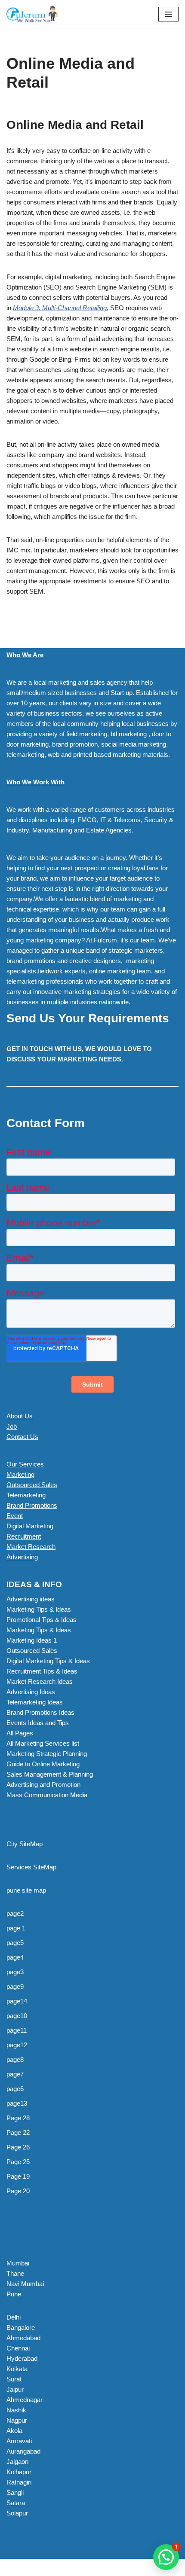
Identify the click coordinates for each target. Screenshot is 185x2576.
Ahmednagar (25, 2400)
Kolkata (17, 2369)
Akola (14, 2431)
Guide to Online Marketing (43, 1764)
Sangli (15, 2492)
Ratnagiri (19, 2482)
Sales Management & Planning (50, 1774)
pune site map (26, 1890)
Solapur (17, 2513)
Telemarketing (26, 1495)
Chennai (18, 2348)
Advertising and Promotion (43, 1785)
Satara (16, 2503)
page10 (17, 2016)
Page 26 (18, 2147)
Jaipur (15, 2389)
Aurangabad (23, 2451)
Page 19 (18, 2176)
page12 (17, 2045)
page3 (15, 1972)
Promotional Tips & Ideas (42, 1620)
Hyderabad (22, 2358)
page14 (17, 2001)
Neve (14, 2567)
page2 (15, 1913)
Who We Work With (35, 782)
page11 (17, 2030)
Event (15, 1516)
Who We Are (25, 655)
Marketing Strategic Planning (47, 1754)
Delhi (14, 2317)
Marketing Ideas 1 (32, 1640)
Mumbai (18, 2263)
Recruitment (24, 1536)
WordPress (78, 2567)
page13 (17, 2103)
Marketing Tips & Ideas (39, 1609)
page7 (15, 2074)
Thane (15, 2273)
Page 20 (18, 2191)
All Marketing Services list (43, 1743)
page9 (15, 1986)
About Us (20, 1416)
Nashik (16, 2410)
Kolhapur (19, 2472)
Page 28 (18, 2118)
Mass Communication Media (47, 1795)
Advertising (22, 1557)
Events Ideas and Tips (38, 1723)
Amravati (19, 2441)
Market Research (31, 1547)
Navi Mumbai (25, 2284)
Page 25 (18, 2162)
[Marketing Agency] (32, 14)
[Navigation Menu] (168, 14)
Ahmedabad (23, 2338)
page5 (15, 1943)
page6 (15, 2089)
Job (12, 1426)
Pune (14, 2294)
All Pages (20, 1733)
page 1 (16, 1928)
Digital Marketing (30, 1526)
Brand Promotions (32, 1505)
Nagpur (17, 2420)
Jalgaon (17, 2462)
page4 (15, 1957)
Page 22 (18, 2132)
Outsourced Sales (32, 1485)
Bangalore (21, 2328)
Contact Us (22, 1437)
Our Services (25, 1464)
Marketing (20, 1474)
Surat (14, 2379)
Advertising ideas (31, 1599)
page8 (15, 2059)
